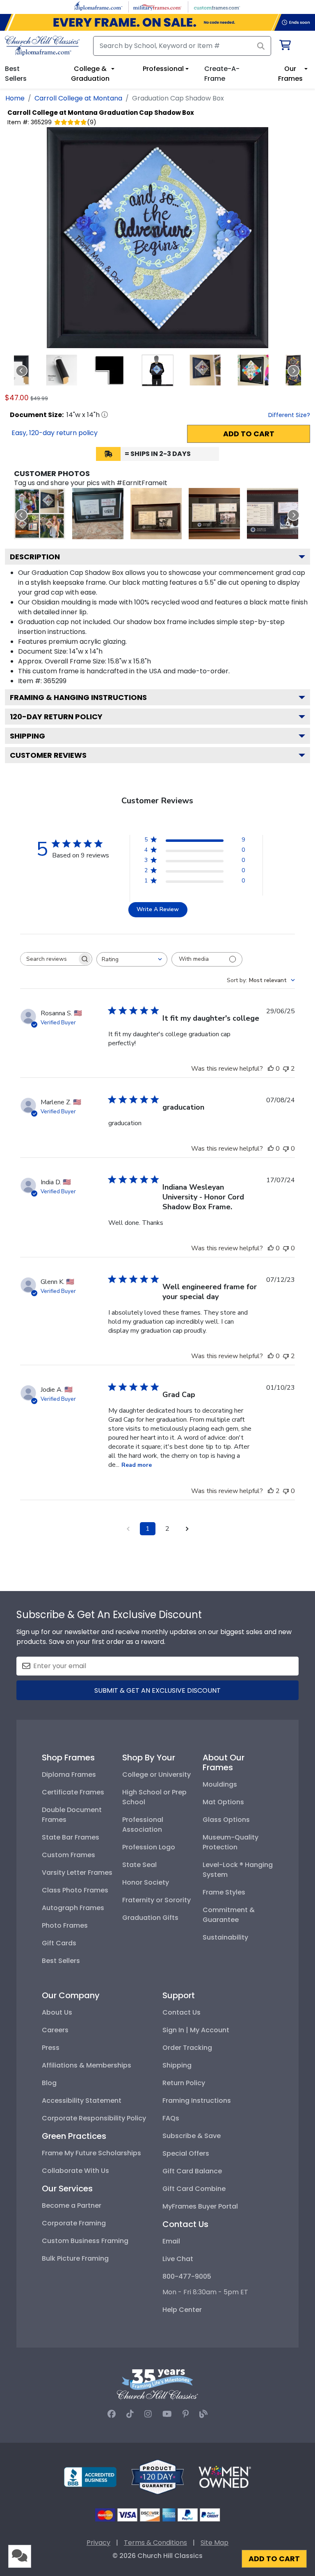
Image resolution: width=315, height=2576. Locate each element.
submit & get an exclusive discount (157, 1690)
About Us (57, 2012)
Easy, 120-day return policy (55, 433)
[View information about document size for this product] (105, 415)
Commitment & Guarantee (229, 1915)
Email (171, 2241)
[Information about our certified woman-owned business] (225, 2477)
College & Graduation (90, 74)
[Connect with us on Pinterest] (186, 2414)
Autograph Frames (73, 1908)
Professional (163, 69)
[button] (62, 370)
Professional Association (143, 1825)
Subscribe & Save (192, 2136)
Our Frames (290, 74)
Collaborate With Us (75, 2171)
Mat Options (223, 1802)
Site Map (215, 2543)
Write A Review (158, 909)
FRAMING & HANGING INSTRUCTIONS (78, 697)
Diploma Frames (69, 1775)
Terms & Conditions (155, 2543)
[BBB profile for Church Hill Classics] (90, 2477)
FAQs (171, 2118)
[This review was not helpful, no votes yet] (286, 1149)
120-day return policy (56, 717)
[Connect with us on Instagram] (148, 2414)
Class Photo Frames (75, 1890)
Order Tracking (187, 2048)
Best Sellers (61, 1961)
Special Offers (186, 2153)
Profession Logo (149, 1847)
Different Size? (289, 415)
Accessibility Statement (82, 2101)
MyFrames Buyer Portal (200, 2206)
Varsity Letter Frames (77, 1873)
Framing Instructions (197, 2101)
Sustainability (225, 1937)
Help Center (182, 2310)
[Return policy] (157, 2477)
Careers (55, 2030)
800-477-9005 (187, 2276)
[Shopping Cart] (284, 47)
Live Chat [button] (178, 2259)
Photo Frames (65, 1925)
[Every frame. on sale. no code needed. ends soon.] (157, 22)
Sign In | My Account (196, 2030)
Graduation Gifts (150, 1918)
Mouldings (220, 1784)
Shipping (27, 736)
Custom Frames (68, 1855)
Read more (137, 1465)
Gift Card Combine (194, 2189)
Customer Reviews (48, 755)
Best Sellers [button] (16, 74)
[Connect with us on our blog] (203, 2414)
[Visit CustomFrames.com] (217, 6)
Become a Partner (72, 2206)
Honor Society (146, 1882)
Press (51, 2048)
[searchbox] (49, 959)
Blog (49, 2083)
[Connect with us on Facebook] (112, 2414)
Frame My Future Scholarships (91, 2153)
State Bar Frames (71, 1837)
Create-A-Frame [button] (222, 74)
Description (35, 557)
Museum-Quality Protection (231, 1842)
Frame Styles (224, 1892)
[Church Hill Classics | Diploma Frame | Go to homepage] (42, 46)
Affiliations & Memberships (87, 2065)
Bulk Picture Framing (75, 2258)
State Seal (139, 1865)
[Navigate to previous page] (128, 1529)
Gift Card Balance (192, 2171)
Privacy (98, 2543)
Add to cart (249, 434)
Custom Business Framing (85, 2241)
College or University (156, 1775)
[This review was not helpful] (286, 1069)
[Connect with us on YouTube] (167, 2414)
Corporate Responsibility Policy (94, 2118)
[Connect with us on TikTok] (130, 2414)
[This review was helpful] (271, 1491)
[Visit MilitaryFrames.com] (157, 6)
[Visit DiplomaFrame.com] (98, 6)
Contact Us (181, 2012)
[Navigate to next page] (187, 1529)
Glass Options (226, 1820)
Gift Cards (59, 1943)
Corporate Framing (74, 2223)
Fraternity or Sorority (156, 1900)
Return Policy (184, 2083)
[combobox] (132, 959)
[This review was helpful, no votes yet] (271, 1069)
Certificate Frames (73, 1792)
